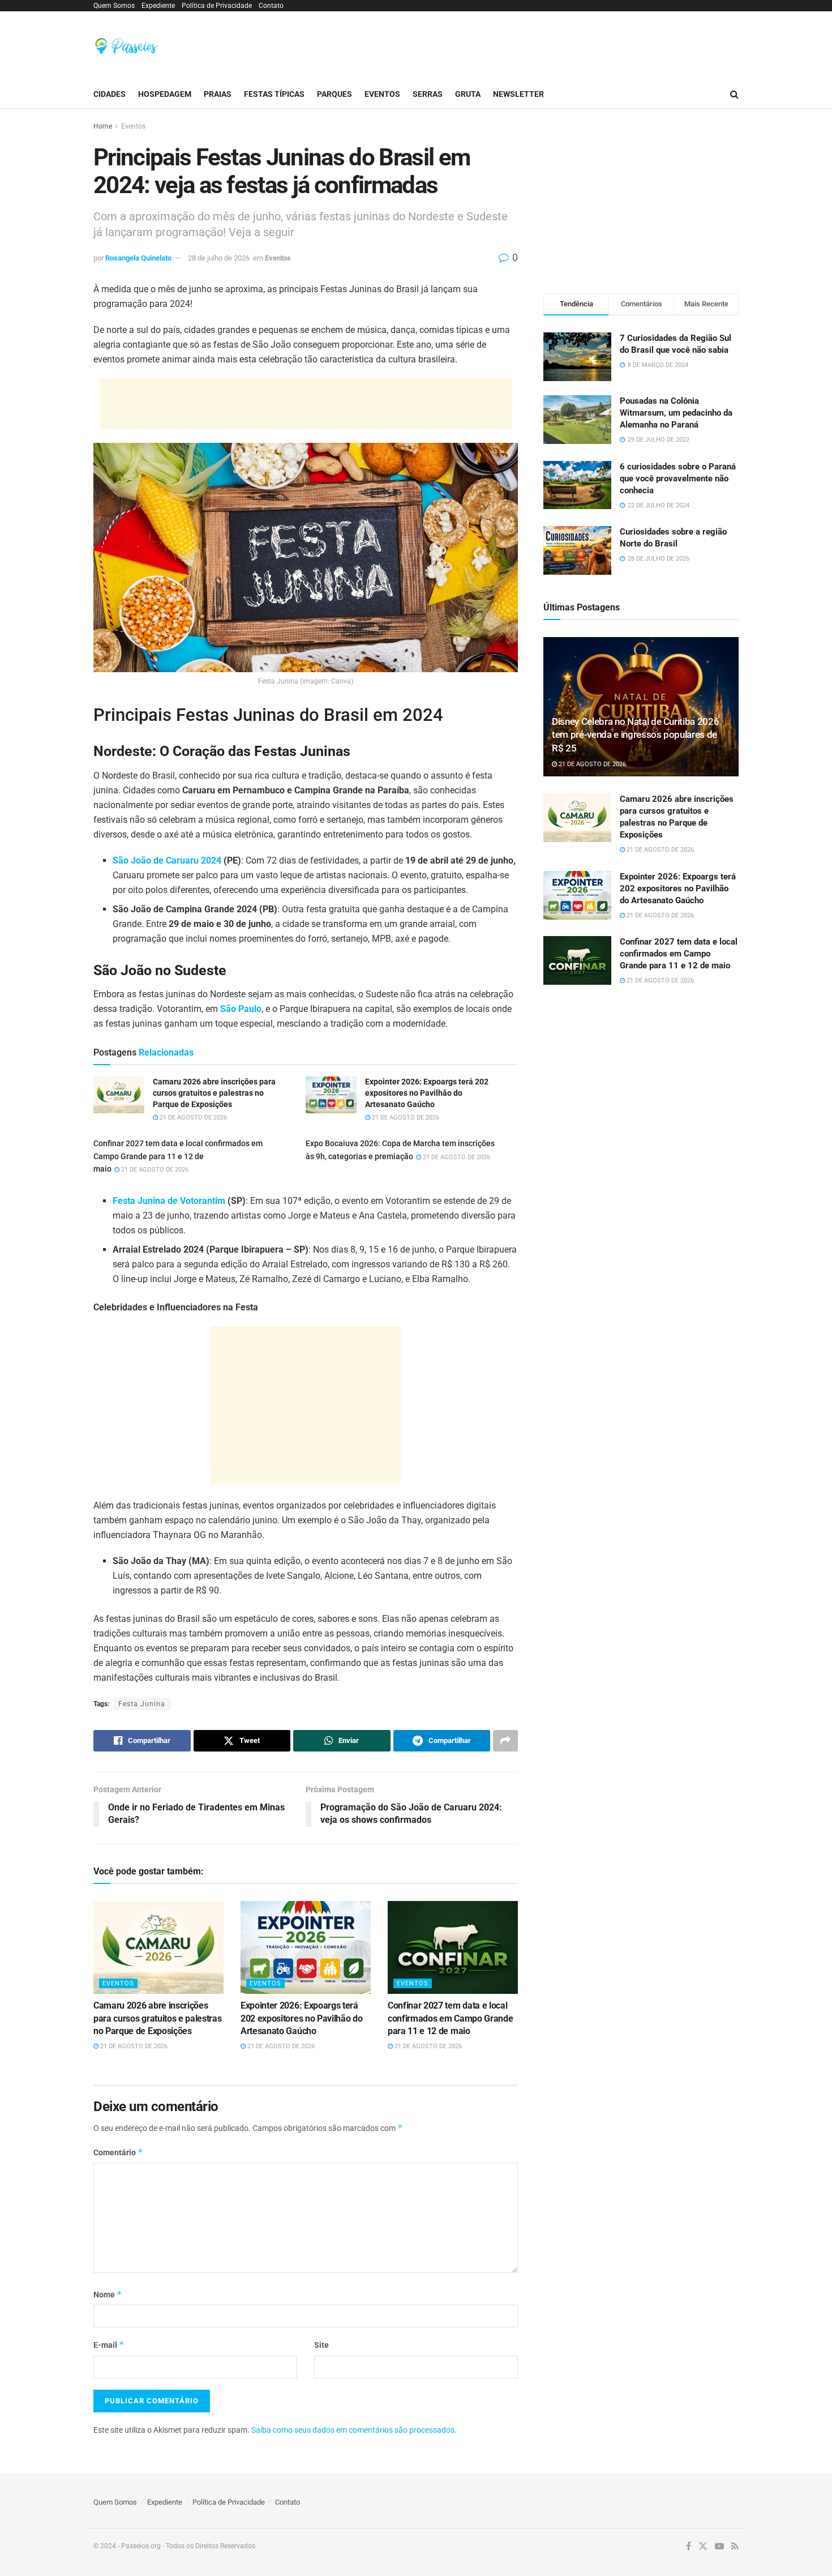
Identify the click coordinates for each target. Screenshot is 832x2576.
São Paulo (241, 1009)
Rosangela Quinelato (138, 258)
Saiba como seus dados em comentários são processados (353, 2430)
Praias (218, 94)
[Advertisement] (533, 44)
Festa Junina (142, 1704)
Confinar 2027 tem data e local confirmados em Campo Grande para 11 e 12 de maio (178, 1156)
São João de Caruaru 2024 (167, 860)
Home (103, 126)
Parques (334, 94)
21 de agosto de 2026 (192, 1118)
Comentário (118, 2152)
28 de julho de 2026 (219, 258)
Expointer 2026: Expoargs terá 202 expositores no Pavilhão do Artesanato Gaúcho (301, 2018)
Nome (108, 2294)
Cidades (110, 94)
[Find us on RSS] (735, 2547)
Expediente (158, 6)
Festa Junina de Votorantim (169, 1201)
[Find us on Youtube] (719, 2547)
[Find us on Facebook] (689, 2547)
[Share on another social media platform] (505, 1741)
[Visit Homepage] (126, 46)
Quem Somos (114, 6)
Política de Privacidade (217, 6)
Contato (271, 6)
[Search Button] (734, 94)
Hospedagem (165, 94)
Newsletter (518, 94)
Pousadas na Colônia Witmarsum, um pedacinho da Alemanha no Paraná (676, 413)
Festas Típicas (274, 94)
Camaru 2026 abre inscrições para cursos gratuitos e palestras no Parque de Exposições (157, 2018)
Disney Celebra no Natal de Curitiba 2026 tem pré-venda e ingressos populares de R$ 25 (635, 735)
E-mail (109, 2345)
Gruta (468, 94)
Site (321, 2345)
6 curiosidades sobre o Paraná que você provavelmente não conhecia (678, 479)
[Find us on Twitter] (703, 2547)
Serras (428, 94)
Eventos (382, 94)
